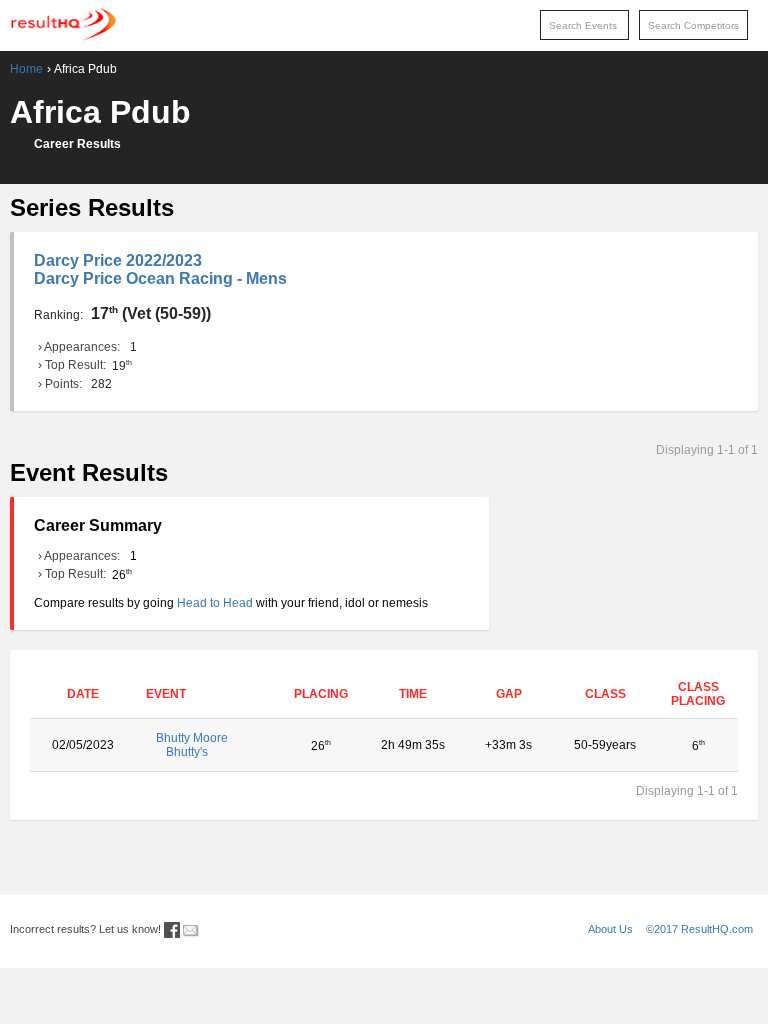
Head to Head (215, 603)
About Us (610, 929)
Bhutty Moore (192, 745)
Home (26, 69)
